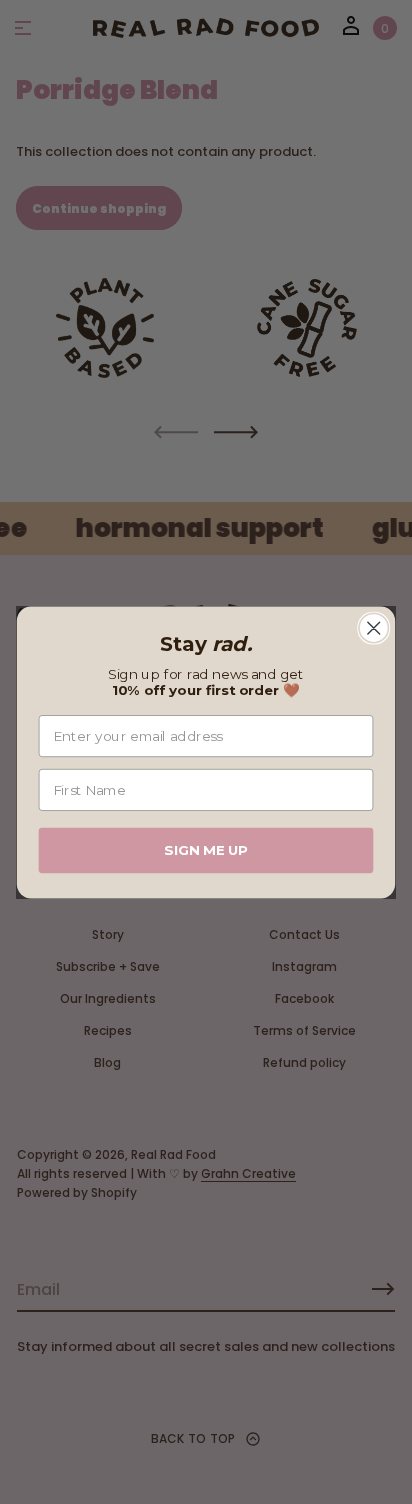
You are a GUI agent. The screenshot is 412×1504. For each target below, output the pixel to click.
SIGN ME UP (205, 850)
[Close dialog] (373, 627)
